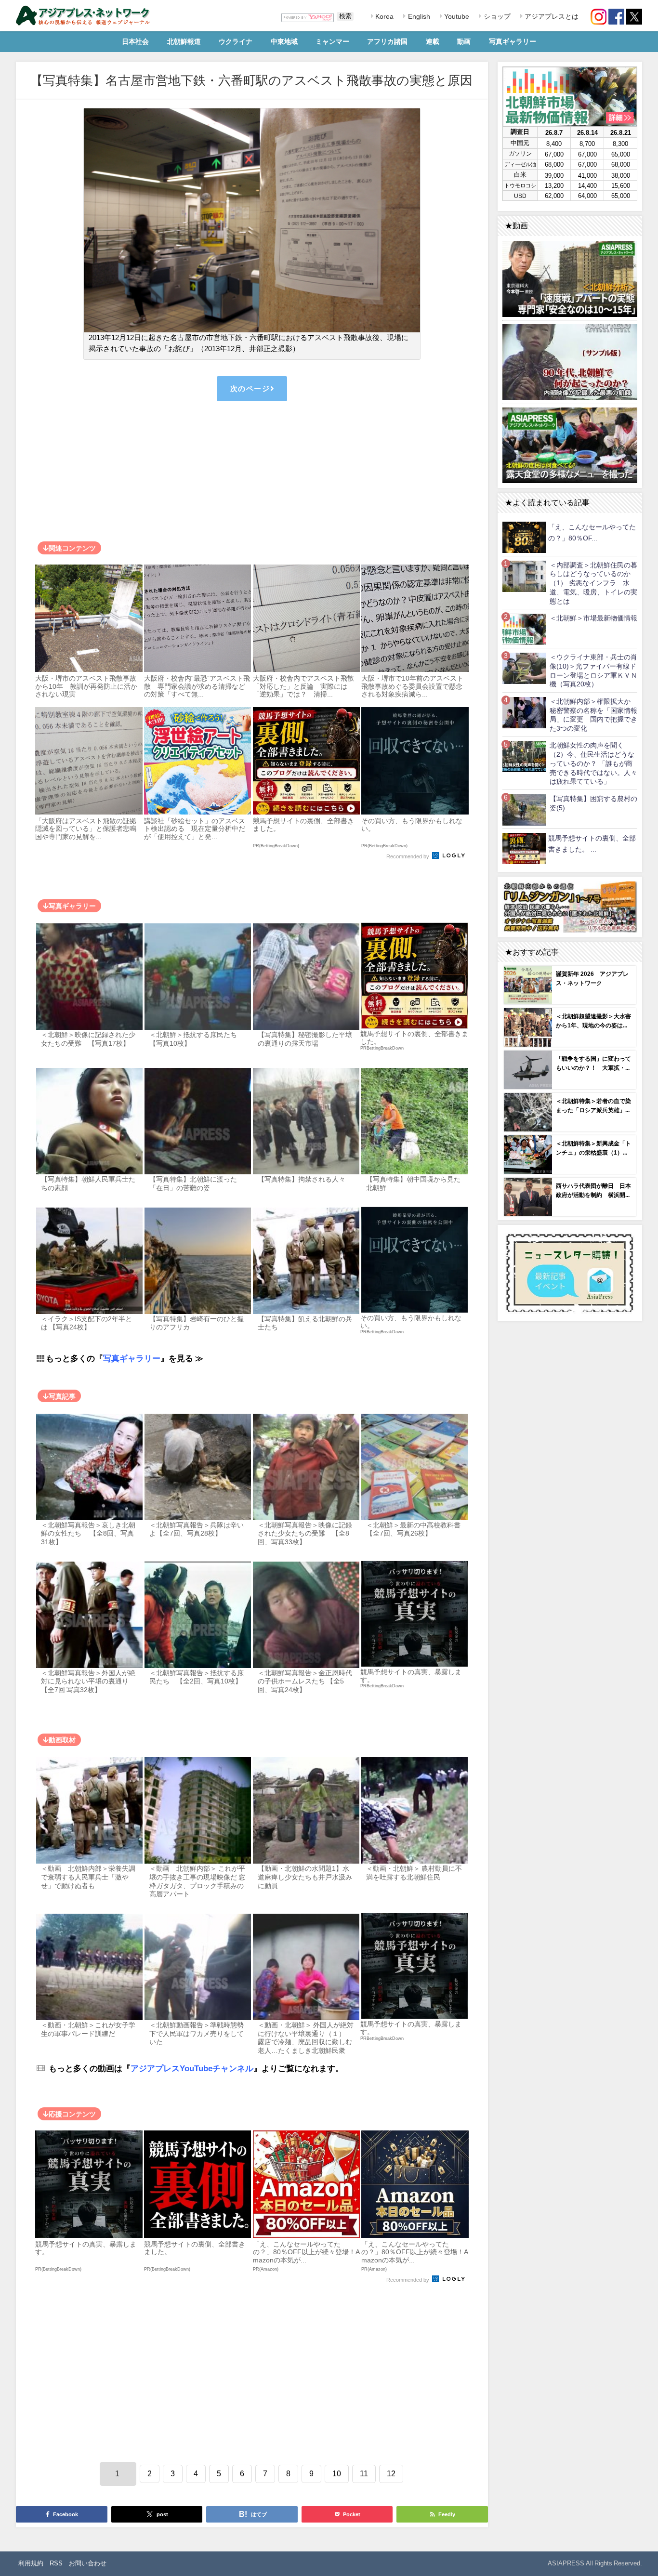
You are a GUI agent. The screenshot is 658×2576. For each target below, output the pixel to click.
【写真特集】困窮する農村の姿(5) (593, 803)
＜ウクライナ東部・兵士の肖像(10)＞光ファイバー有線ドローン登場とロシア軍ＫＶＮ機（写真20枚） (593, 670)
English (418, 16)
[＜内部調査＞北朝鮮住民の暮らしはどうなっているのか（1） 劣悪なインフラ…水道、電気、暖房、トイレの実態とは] (524, 576)
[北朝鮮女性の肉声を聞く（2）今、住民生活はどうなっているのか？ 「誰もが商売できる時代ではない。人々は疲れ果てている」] (524, 756)
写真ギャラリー (513, 41)
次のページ (250, 388)
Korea (383, 16)
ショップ (496, 16)
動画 (464, 41)
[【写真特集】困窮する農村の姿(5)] (524, 809)
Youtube (456, 16)
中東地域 (284, 41)
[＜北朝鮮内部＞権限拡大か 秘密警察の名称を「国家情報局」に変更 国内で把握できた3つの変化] (524, 712)
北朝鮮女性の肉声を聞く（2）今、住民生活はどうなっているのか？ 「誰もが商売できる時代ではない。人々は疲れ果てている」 (593, 763)
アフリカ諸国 (387, 41)
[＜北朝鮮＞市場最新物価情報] (524, 629)
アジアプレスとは (551, 16)
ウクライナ (236, 41)
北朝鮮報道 (184, 41)
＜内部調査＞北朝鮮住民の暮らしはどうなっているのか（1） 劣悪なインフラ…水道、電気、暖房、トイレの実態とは (593, 583)
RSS (56, 2563)
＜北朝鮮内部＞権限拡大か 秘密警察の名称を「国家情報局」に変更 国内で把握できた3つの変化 (593, 715)
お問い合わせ (88, 2563)
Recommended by (408, 857)
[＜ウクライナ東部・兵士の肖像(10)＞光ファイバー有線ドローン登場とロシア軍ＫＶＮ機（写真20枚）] (524, 668)
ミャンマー (332, 41)
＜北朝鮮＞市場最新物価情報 (593, 618)
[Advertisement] (252, 473)
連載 (433, 41)
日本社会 (135, 41)
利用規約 (31, 2563)
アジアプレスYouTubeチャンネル (192, 2068)
